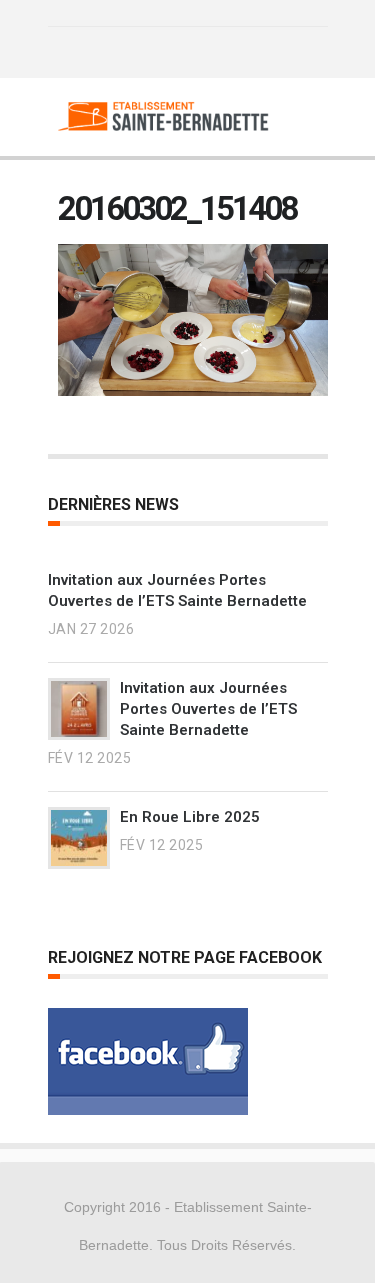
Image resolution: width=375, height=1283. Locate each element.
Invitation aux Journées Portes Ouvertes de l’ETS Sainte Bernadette (208, 709)
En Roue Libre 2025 (190, 817)
